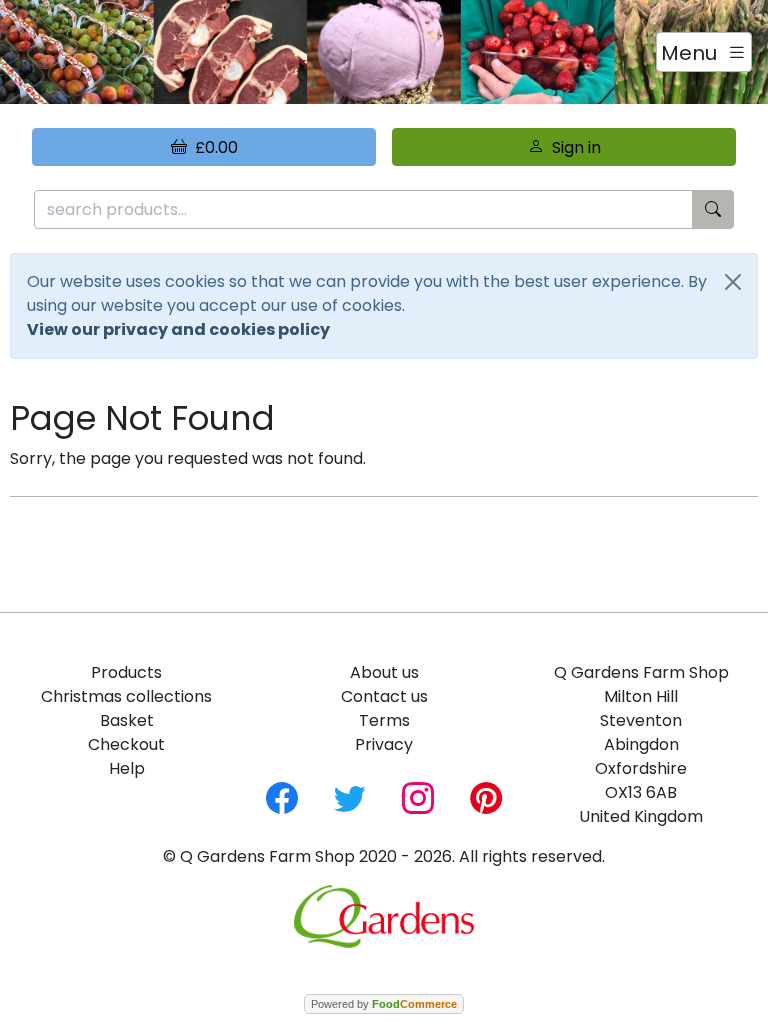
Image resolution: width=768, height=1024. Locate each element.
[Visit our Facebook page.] (282, 796)
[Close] (733, 282)
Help (127, 768)
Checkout (126, 744)
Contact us (384, 696)
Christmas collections (126, 696)
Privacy (384, 744)
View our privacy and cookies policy (178, 329)
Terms (384, 720)
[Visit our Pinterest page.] (486, 796)
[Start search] (713, 209)
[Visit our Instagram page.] (418, 796)
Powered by (384, 1004)
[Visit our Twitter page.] (350, 796)
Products (126, 672)
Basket (127, 720)
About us (384, 672)
